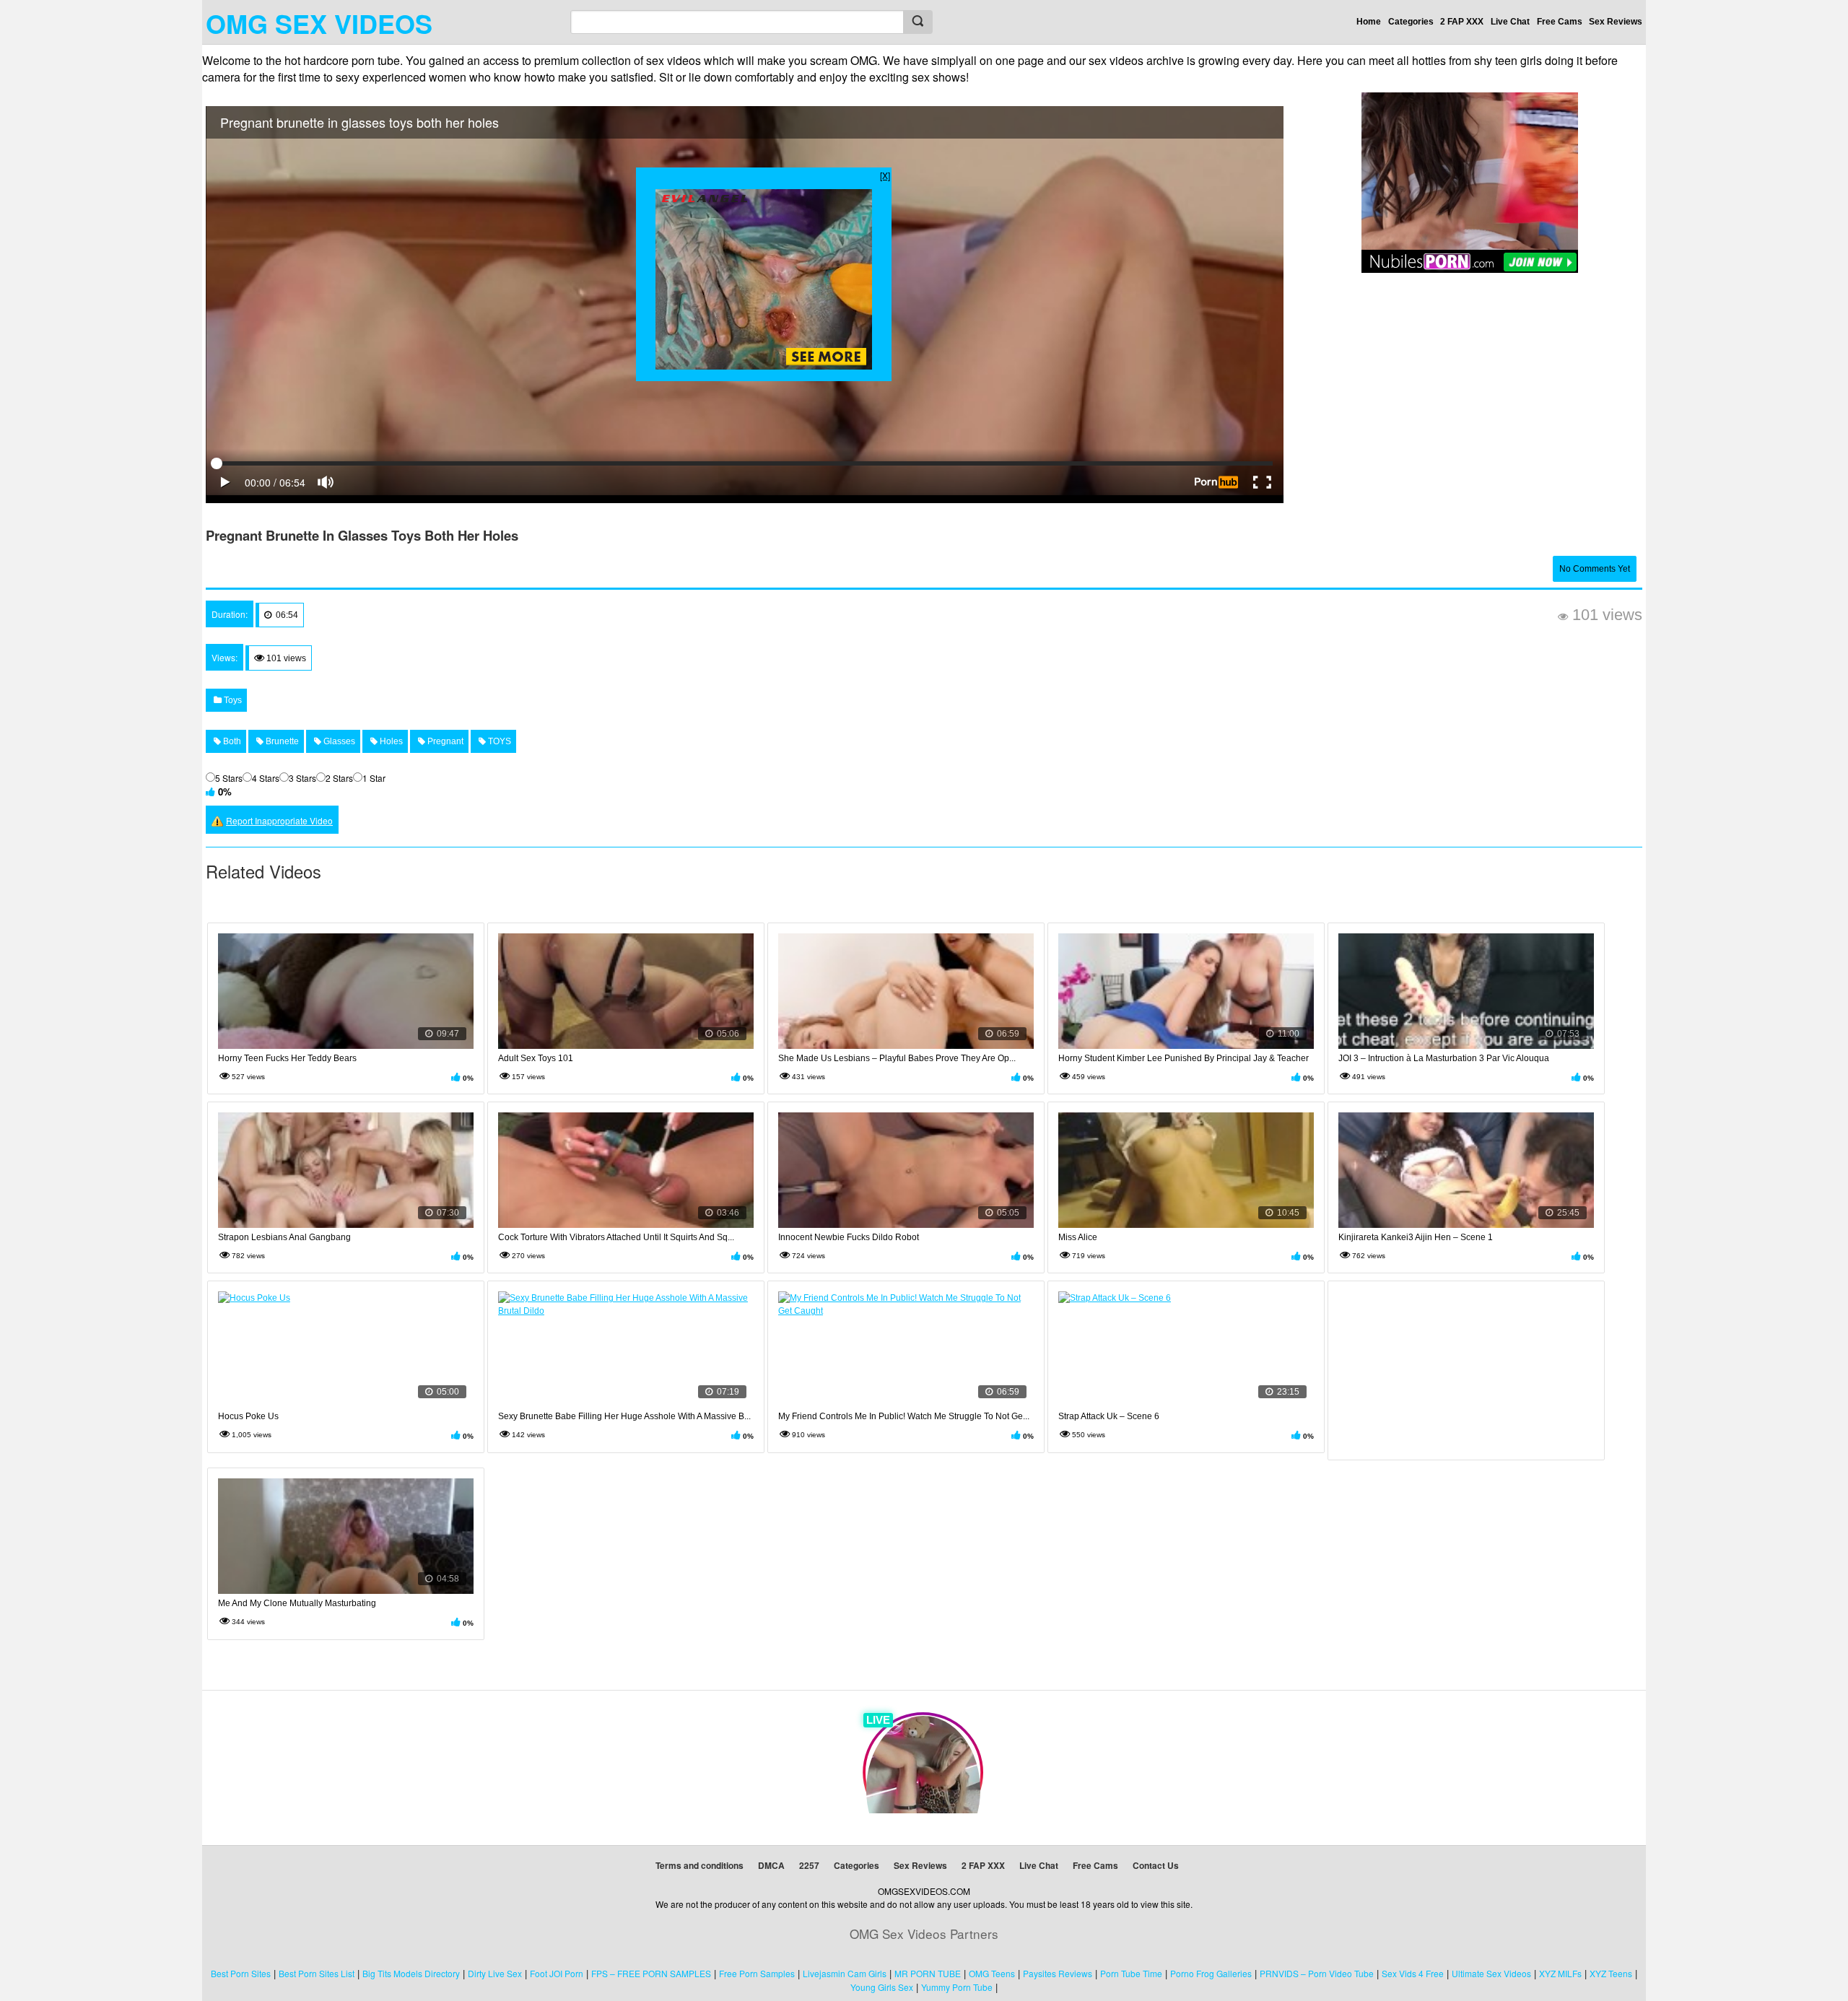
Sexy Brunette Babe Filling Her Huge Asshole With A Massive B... (624, 1416)
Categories (1411, 22)
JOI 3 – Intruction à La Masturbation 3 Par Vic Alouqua (1444, 1058)
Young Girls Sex (882, 1987)
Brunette (281, 741)
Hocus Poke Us (248, 1416)
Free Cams (1560, 22)
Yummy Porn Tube (957, 1987)
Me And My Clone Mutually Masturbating (297, 1603)
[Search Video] (918, 22)
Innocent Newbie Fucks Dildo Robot (849, 1237)
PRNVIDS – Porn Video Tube (1317, 1973)
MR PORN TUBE (928, 1973)
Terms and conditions (699, 1865)
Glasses (338, 741)
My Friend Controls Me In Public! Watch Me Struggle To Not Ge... (904, 1416)
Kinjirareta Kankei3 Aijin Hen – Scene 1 (1416, 1237)
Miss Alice (1078, 1237)
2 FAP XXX (1462, 22)
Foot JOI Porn (557, 1973)
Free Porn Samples (757, 1973)
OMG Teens (992, 1973)
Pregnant (444, 741)
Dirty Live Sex (495, 1973)
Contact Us (1156, 1865)
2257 (809, 1865)
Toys (232, 700)
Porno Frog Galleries (1211, 1973)
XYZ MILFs (1560, 1973)
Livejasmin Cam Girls (845, 1973)
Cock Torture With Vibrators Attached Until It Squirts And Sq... (616, 1237)
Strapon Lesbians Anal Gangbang (284, 1237)
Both (231, 741)
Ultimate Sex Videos (1491, 1973)
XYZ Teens (1611, 1973)
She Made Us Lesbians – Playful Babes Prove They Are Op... (897, 1058)
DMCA (771, 1865)
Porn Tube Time (1131, 1973)
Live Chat (1510, 22)
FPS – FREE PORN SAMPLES (651, 1973)
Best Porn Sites (241, 1973)
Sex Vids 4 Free (1413, 1973)
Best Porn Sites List (317, 1973)
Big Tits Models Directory (411, 1973)
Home (1369, 22)
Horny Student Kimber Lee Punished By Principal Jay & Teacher (1184, 1058)
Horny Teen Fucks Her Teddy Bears (287, 1058)
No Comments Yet (1595, 569)
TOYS (498, 741)
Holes (390, 741)
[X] (885, 175)
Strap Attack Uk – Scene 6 (1109, 1416)
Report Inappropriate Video (279, 820)
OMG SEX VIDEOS (319, 23)
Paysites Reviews (1058, 1973)
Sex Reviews (1616, 22)
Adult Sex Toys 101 (536, 1058)
